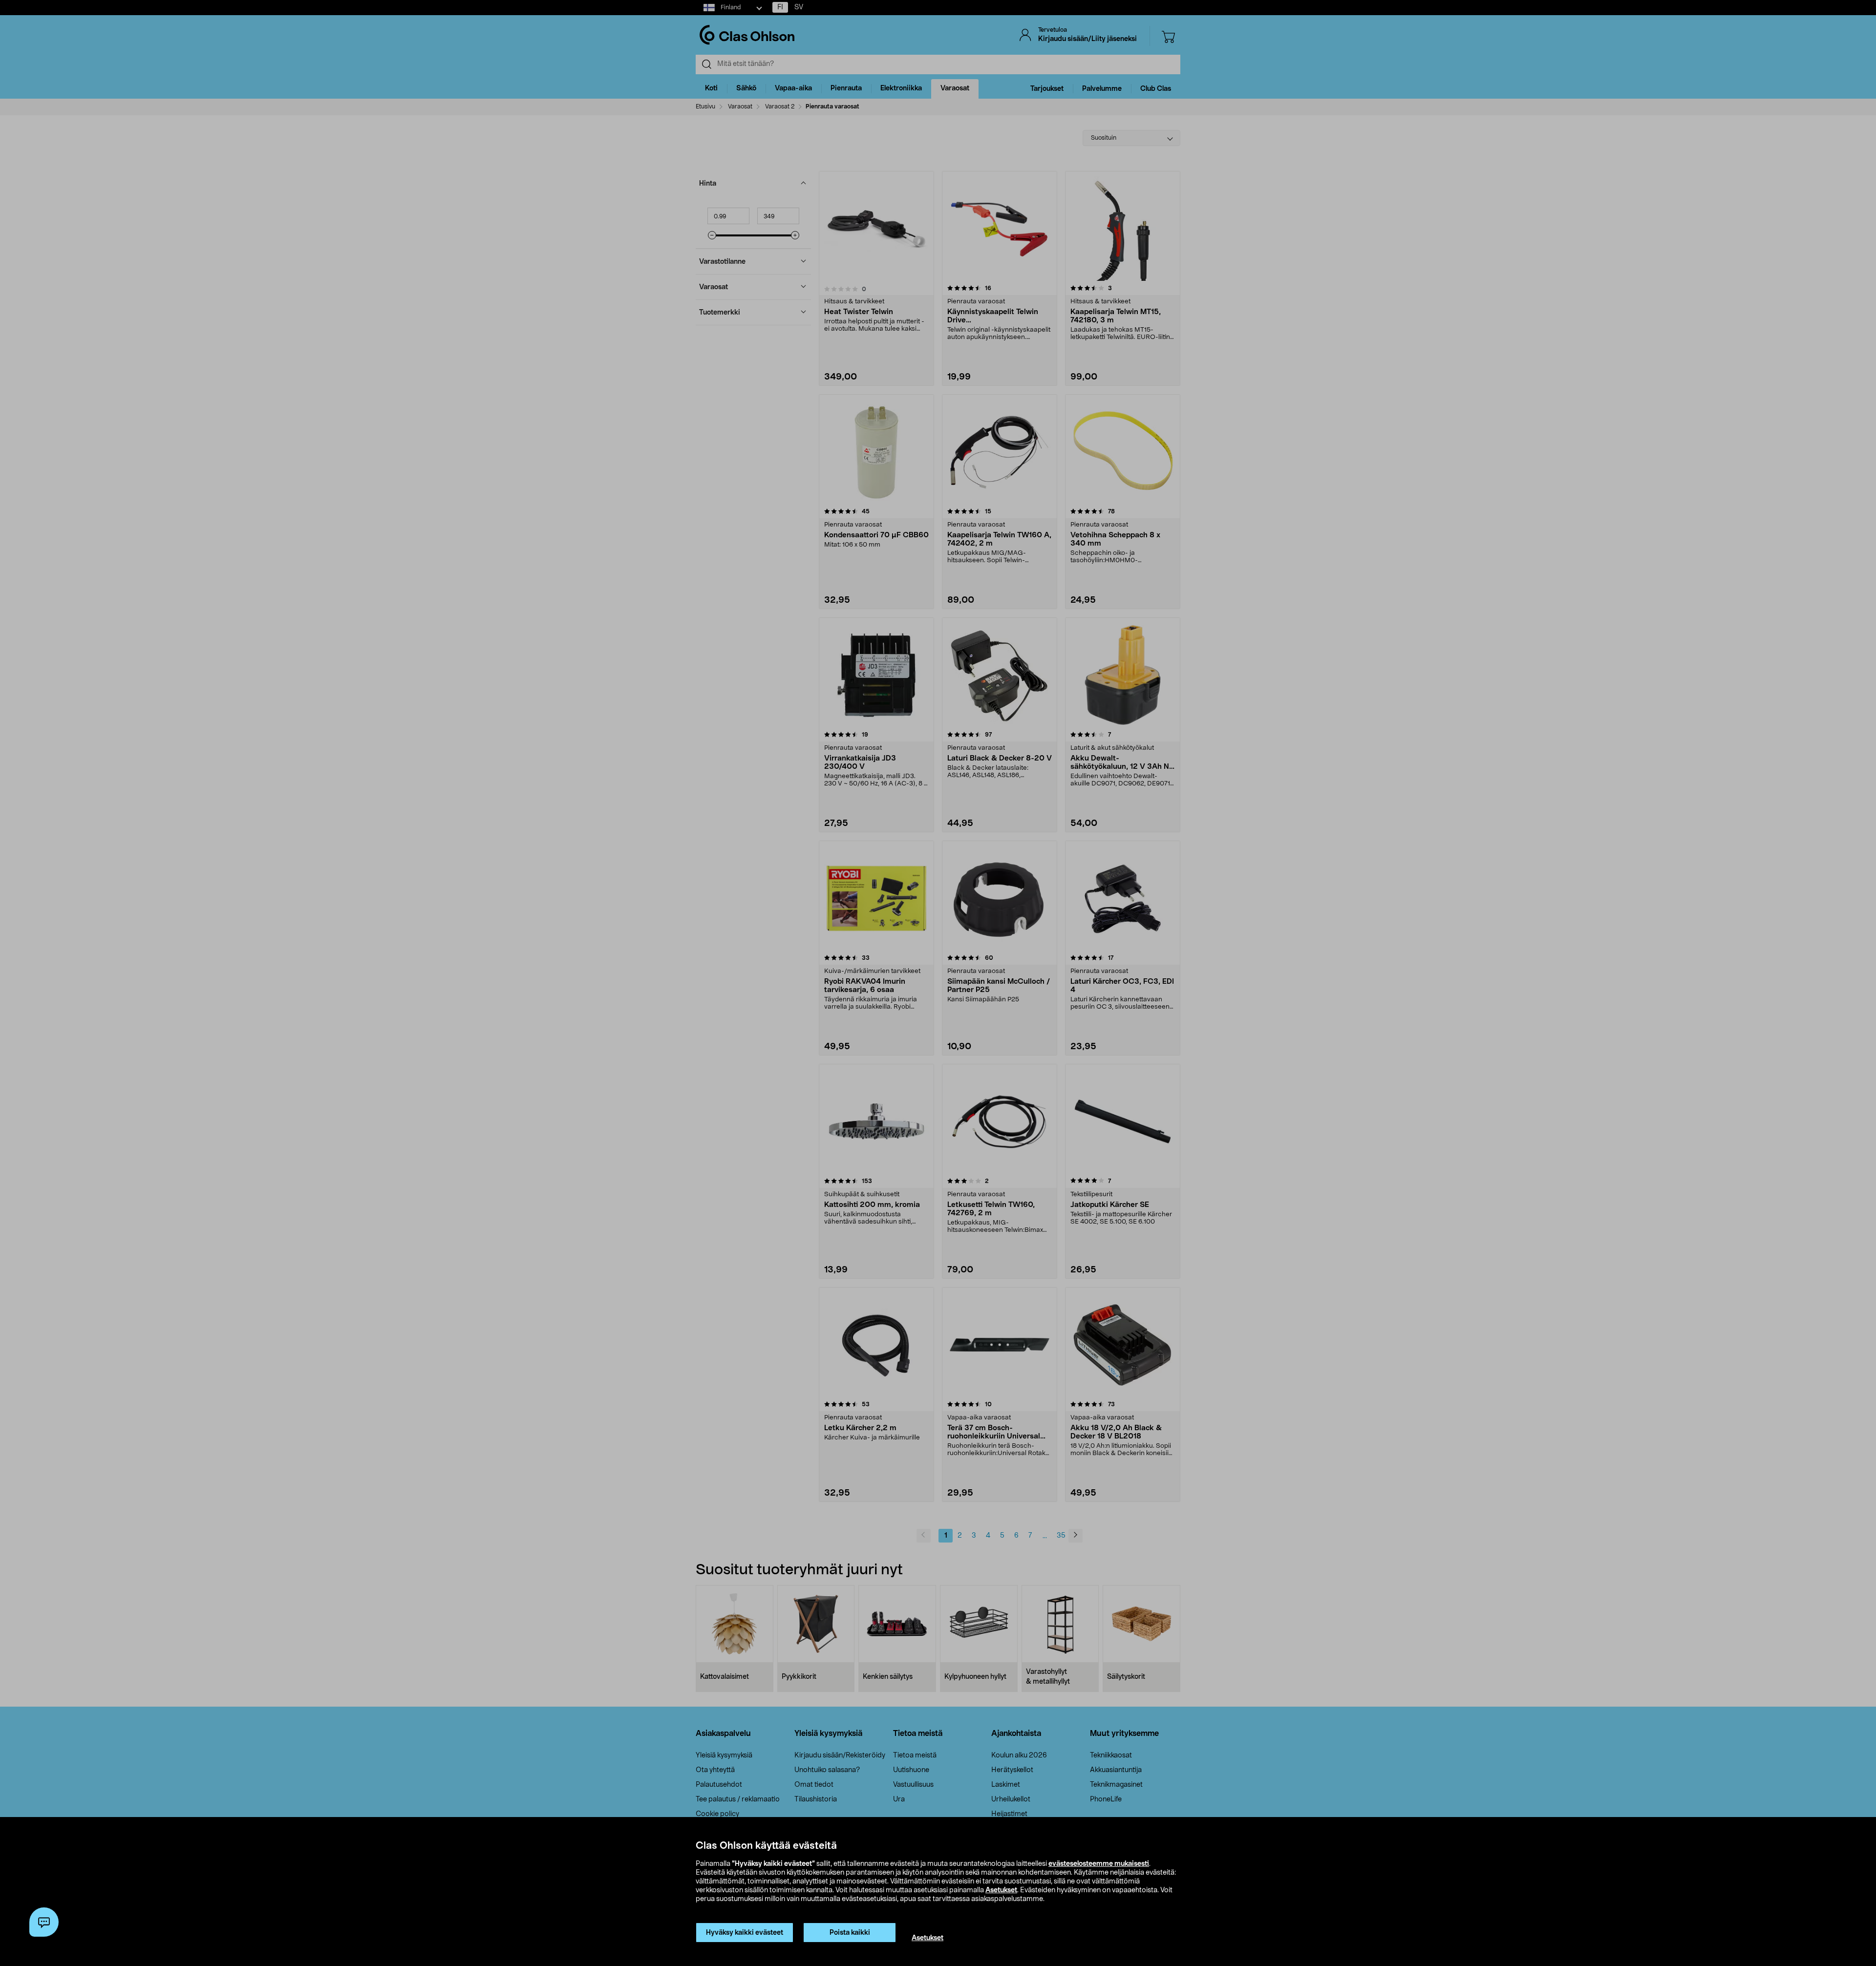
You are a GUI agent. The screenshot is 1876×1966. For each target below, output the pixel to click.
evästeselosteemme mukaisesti (1099, 1864)
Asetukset (1001, 1890)
